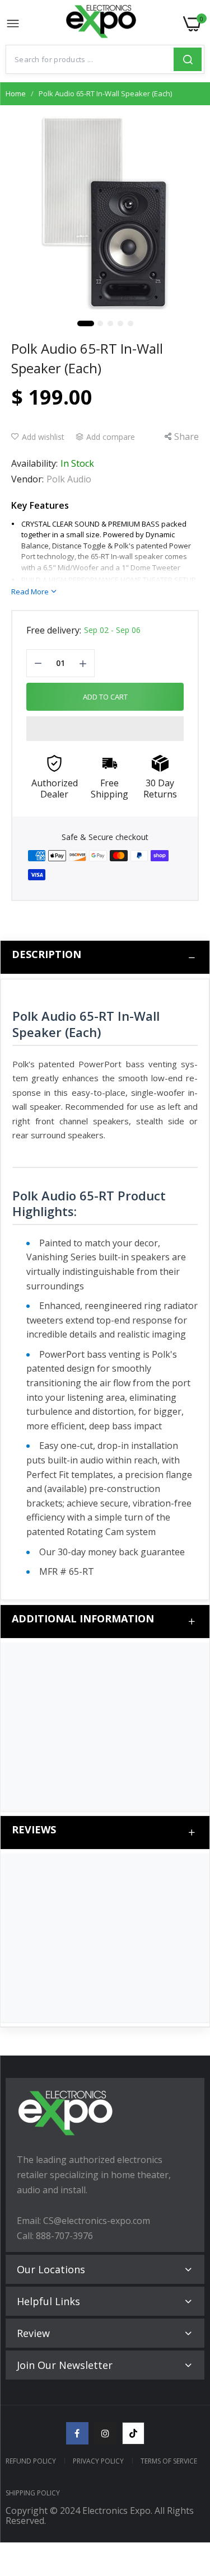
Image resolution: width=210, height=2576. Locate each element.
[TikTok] (133, 2433)
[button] (105, 729)
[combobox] (90, 59)
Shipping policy (33, 2493)
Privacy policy (98, 2461)
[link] (188, 2484)
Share (186, 437)
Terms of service (169, 2461)
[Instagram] (105, 2433)
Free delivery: (54, 630)
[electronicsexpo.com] (101, 24)
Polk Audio (69, 479)
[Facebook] (77, 2433)
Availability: (34, 463)
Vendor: (27, 479)
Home (16, 93)
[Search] (188, 59)
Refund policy (31, 2461)
